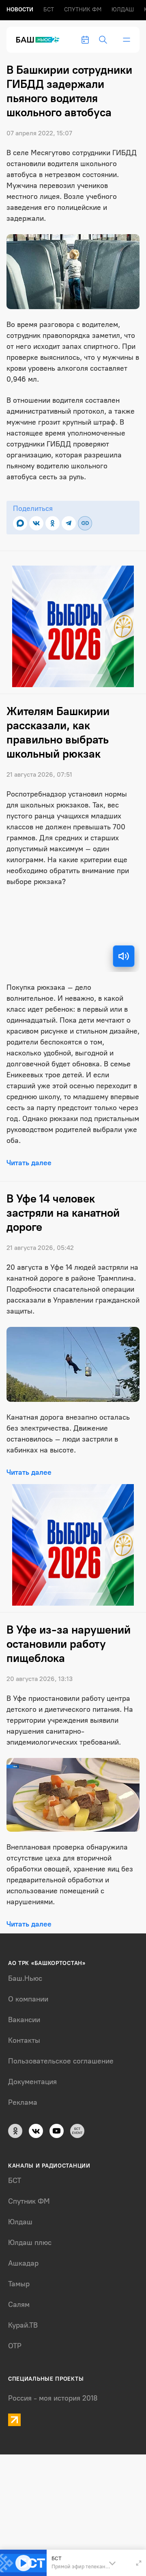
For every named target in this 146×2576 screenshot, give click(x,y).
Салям (19, 2305)
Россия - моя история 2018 (53, 2398)
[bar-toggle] (127, 40)
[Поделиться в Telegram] (69, 523)
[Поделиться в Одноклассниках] (53, 523)
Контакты (24, 2040)
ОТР (15, 2346)
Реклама (23, 2102)
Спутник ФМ (83, 10)
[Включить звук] (124, 956)
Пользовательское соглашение (61, 2061)
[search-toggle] (103, 40)
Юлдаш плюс (30, 2243)
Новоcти (20, 10)
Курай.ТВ (23, 2325)
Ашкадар (23, 2263)
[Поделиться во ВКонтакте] (36, 523)
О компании (28, 1999)
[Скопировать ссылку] (85, 523)
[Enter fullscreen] (139, 2563)
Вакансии (24, 2020)
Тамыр (19, 2284)
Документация (32, 2082)
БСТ (49, 10)
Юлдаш (123, 10)
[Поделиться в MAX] (20, 523)
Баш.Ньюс (25, 1978)
